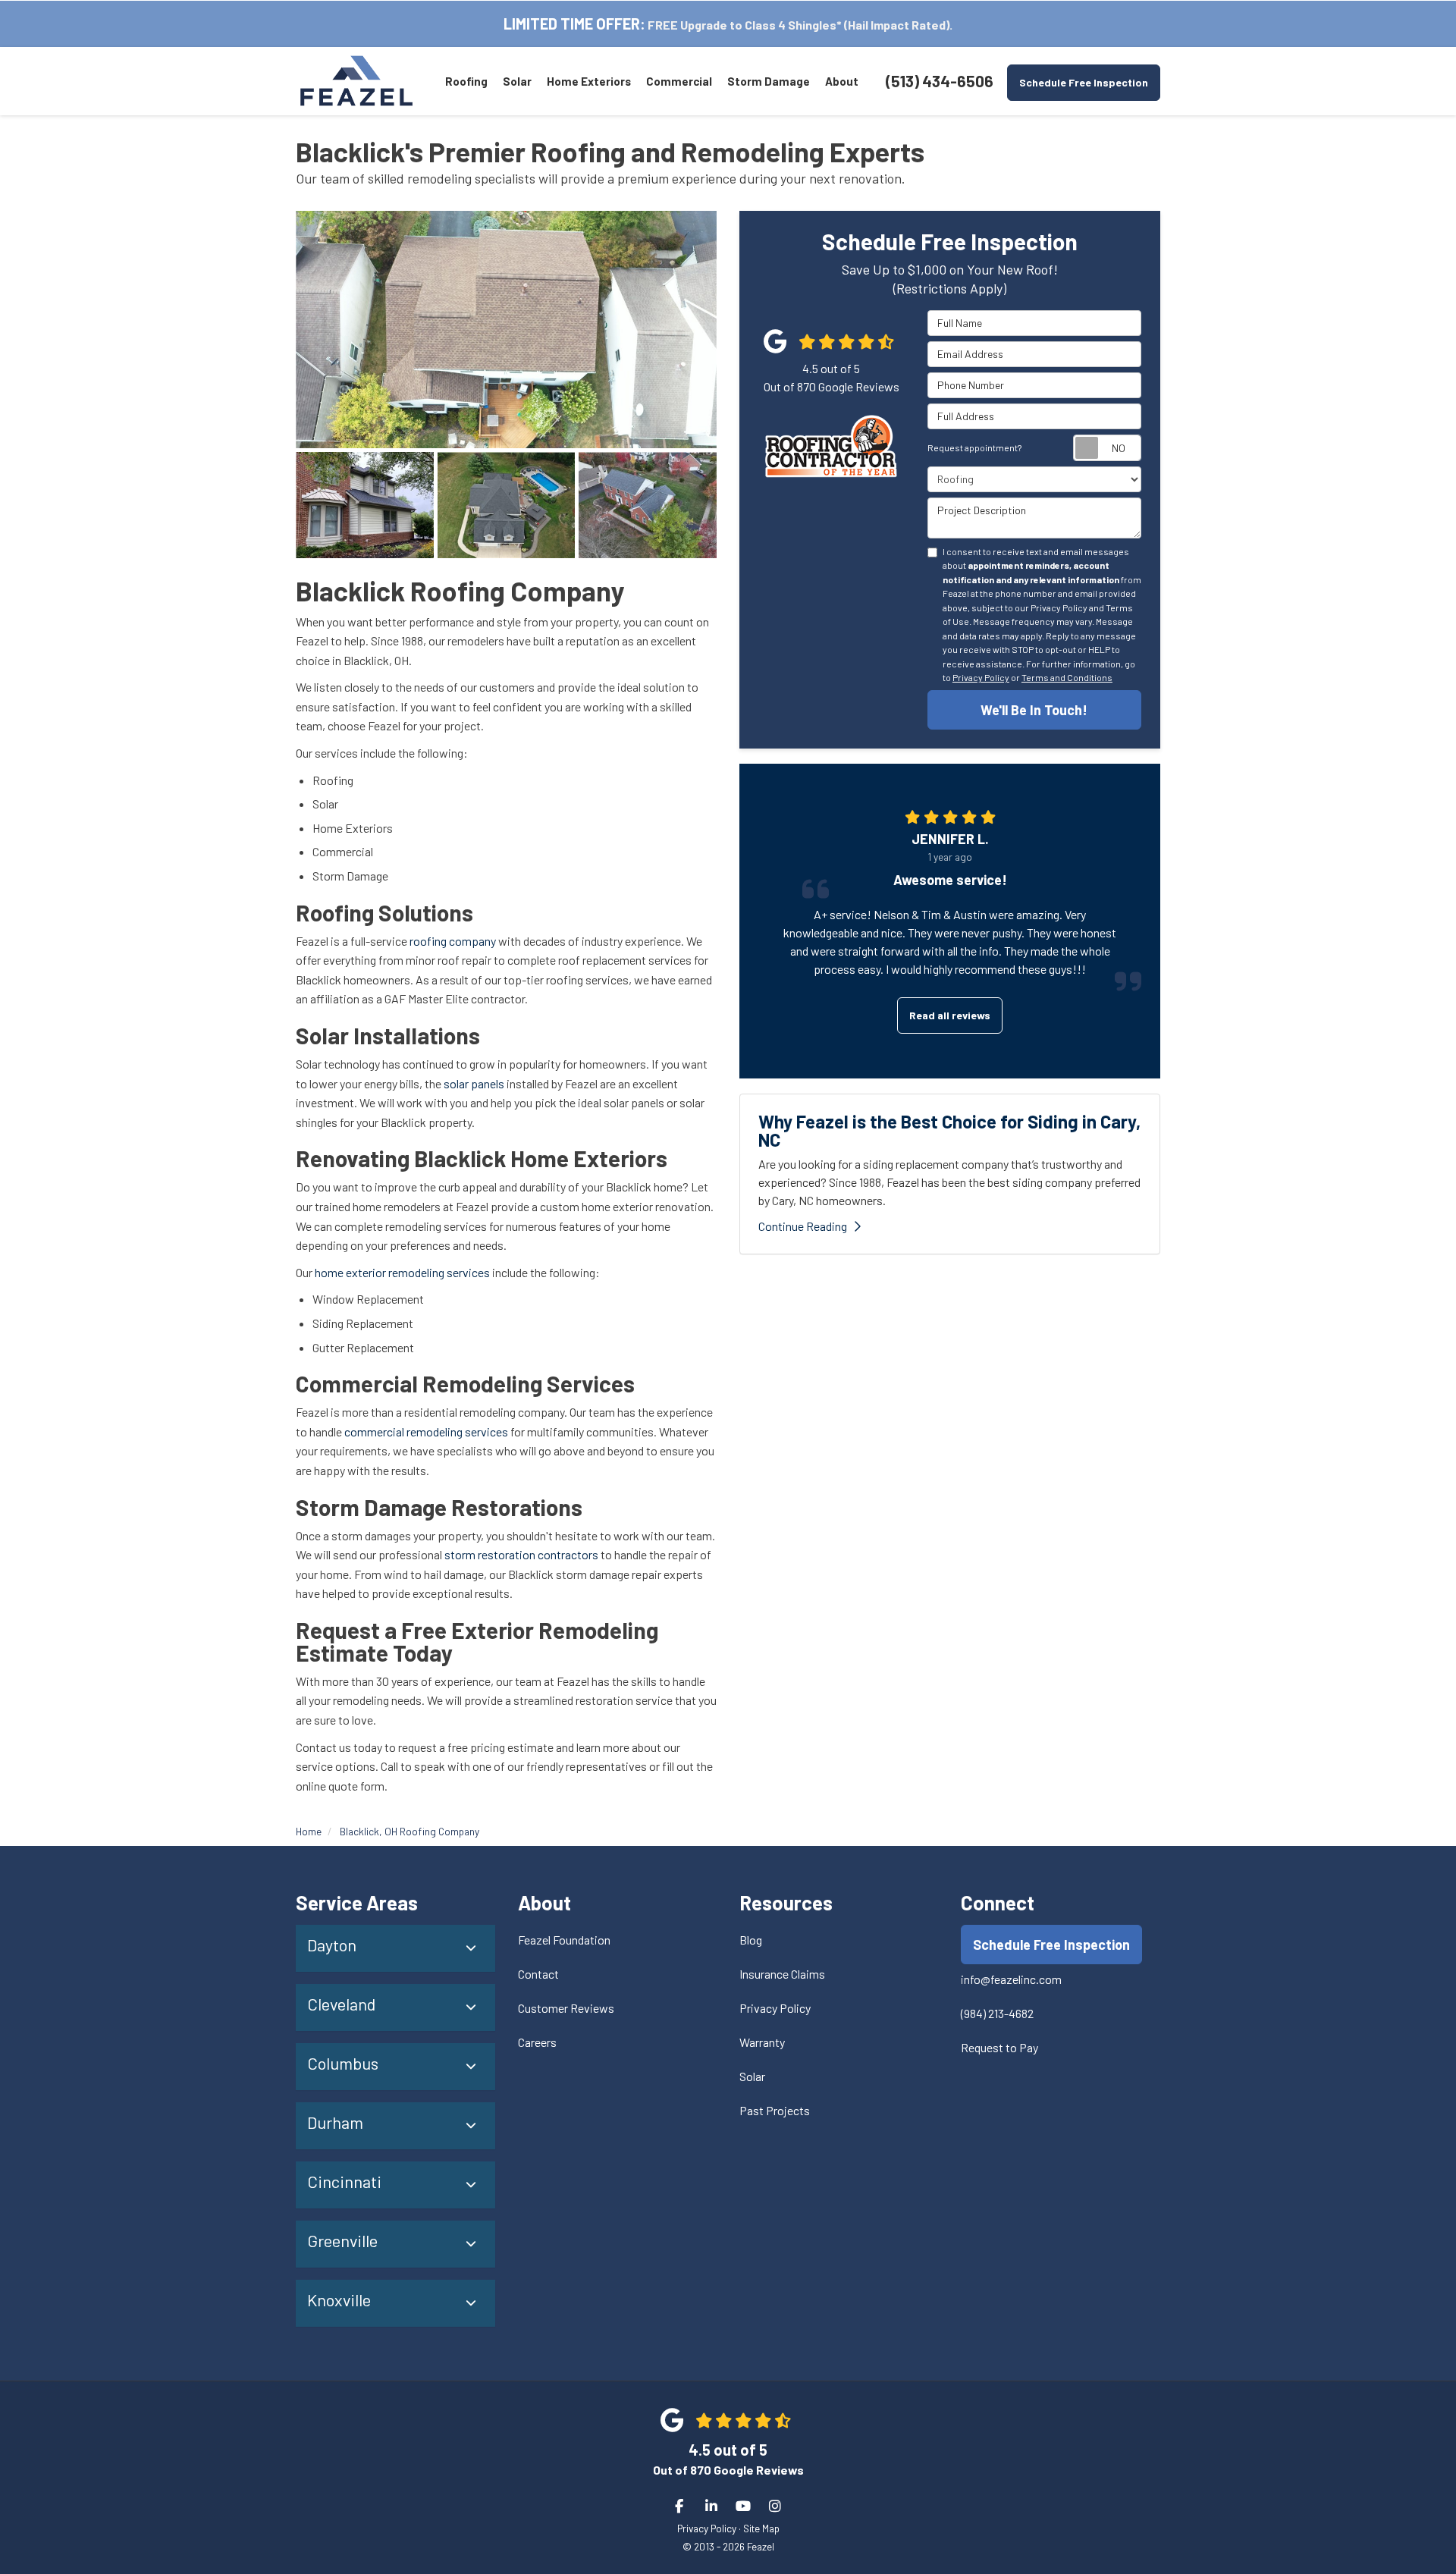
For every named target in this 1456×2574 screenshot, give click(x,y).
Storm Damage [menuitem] (769, 81)
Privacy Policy (981, 677)
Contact (538, 1974)
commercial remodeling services (425, 1431)
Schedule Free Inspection (1084, 82)
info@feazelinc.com (1011, 1979)
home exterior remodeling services (402, 1272)
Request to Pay (999, 2047)
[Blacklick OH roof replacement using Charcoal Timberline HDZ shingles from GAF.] (365, 505)
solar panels (474, 1083)
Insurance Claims (782, 1974)
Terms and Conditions (1067, 677)
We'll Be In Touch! (1034, 710)
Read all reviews (950, 1015)
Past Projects (775, 2110)
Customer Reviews (566, 2008)
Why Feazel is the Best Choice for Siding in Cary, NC (949, 1130)
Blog (751, 1940)
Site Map (761, 2528)
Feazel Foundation (564, 1940)
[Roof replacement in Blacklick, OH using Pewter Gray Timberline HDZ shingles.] (648, 505)
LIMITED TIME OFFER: (574, 24)
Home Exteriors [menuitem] (589, 81)
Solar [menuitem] (517, 81)
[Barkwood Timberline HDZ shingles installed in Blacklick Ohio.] (506, 329)
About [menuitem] (842, 81)
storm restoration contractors (521, 1554)
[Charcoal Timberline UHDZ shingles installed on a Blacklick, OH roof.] (507, 505)
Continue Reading (803, 1226)
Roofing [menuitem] (466, 81)
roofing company (452, 941)
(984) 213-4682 (997, 2013)
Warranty (762, 2042)
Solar (752, 2076)
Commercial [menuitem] (679, 81)
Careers (537, 2042)
